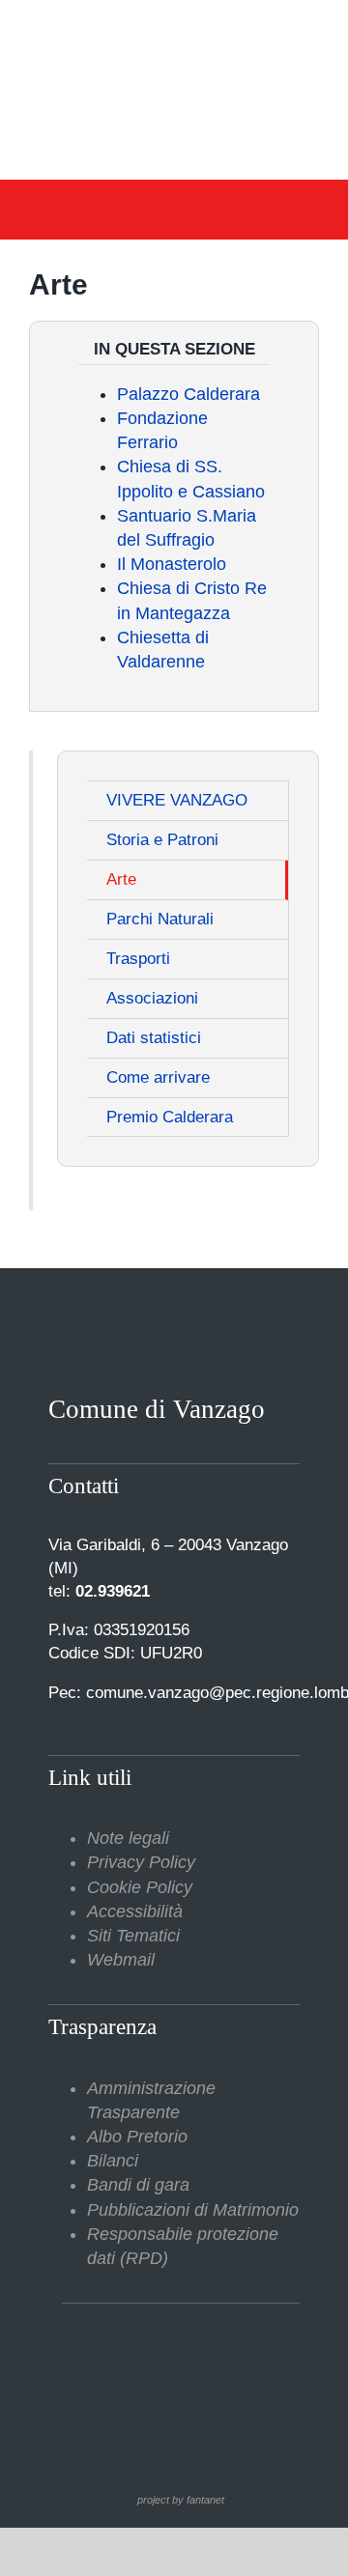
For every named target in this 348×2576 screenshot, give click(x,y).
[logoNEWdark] (174, 29)
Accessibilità (135, 1911)
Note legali (128, 1838)
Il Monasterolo (172, 564)
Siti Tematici (133, 1936)
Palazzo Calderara (188, 394)
